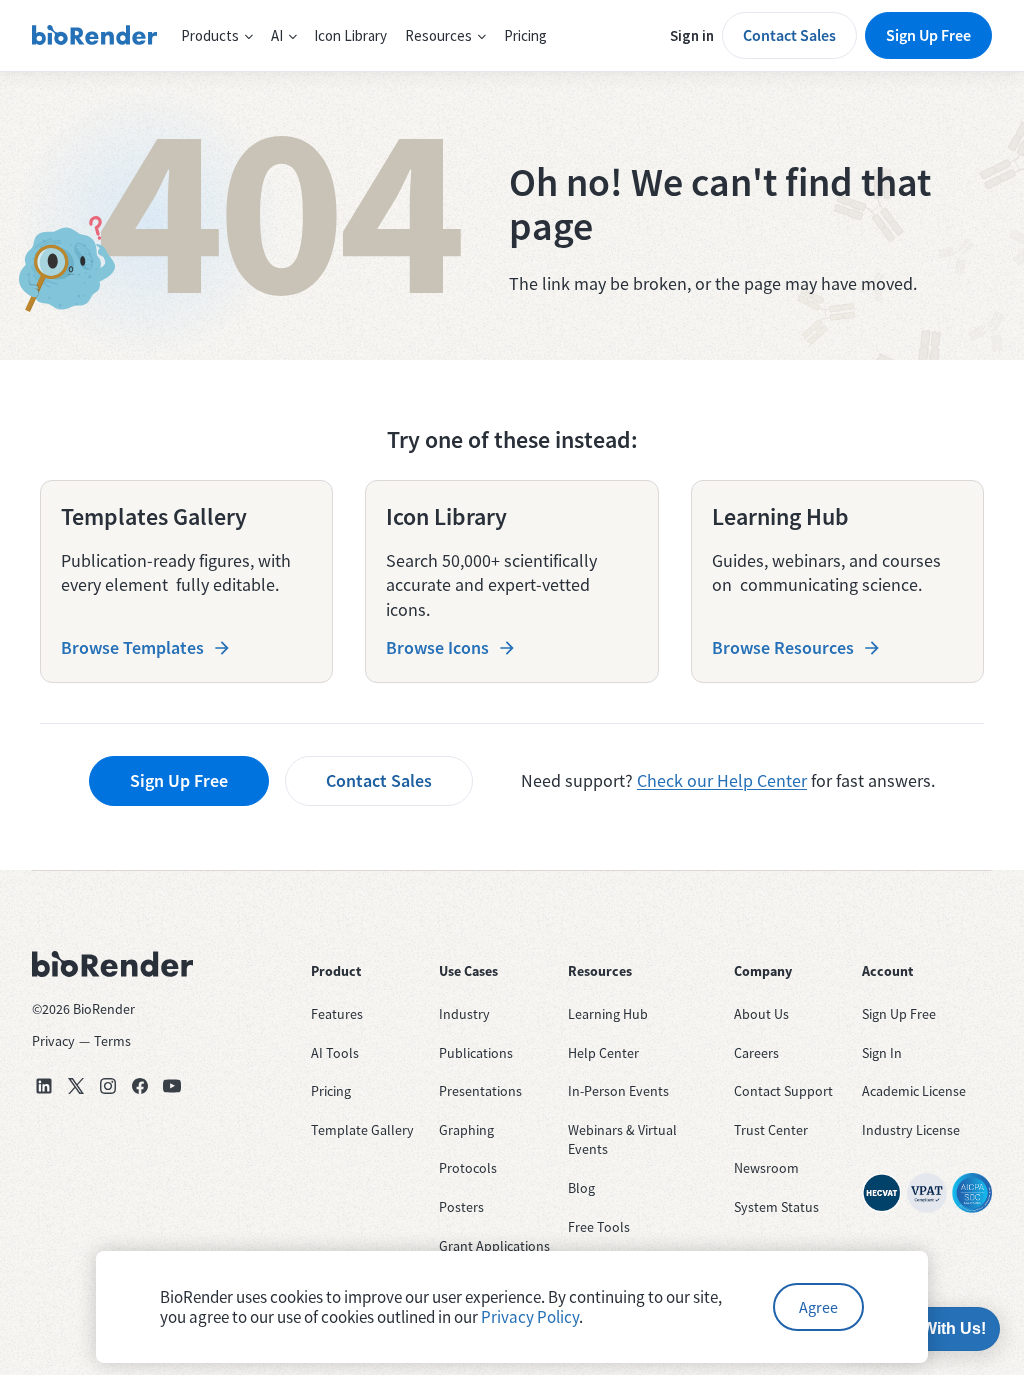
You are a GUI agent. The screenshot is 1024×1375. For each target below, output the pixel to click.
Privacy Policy (530, 1317)
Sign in (692, 35)
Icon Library (350, 35)
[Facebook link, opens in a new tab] (140, 1086)
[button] (217, 36)
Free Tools (599, 1227)
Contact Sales (789, 35)
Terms (112, 1041)
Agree (818, 1307)
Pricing (525, 35)
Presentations (480, 1091)
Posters (461, 1207)
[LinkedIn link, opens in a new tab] (44, 1086)
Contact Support (783, 1091)
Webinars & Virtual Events (622, 1140)
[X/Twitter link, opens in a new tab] (76, 1086)
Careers (756, 1053)
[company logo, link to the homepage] (94, 36)
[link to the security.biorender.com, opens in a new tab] (882, 1193)
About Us (761, 1014)
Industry (464, 1014)
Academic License (914, 1091)
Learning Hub (608, 1014)
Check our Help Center (722, 780)
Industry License (911, 1130)
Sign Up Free (928, 35)
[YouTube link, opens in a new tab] (172, 1086)
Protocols (468, 1168)
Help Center (603, 1053)
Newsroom (766, 1168)
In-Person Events (618, 1091)
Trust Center (771, 1130)
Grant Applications (494, 1246)
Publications (476, 1053)
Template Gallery (362, 1130)
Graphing (466, 1130)
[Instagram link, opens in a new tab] (108, 1086)
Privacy (53, 1041)
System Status (776, 1207)
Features (337, 1014)
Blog (581, 1188)
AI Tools (335, 1053)
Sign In (882, 1053)
